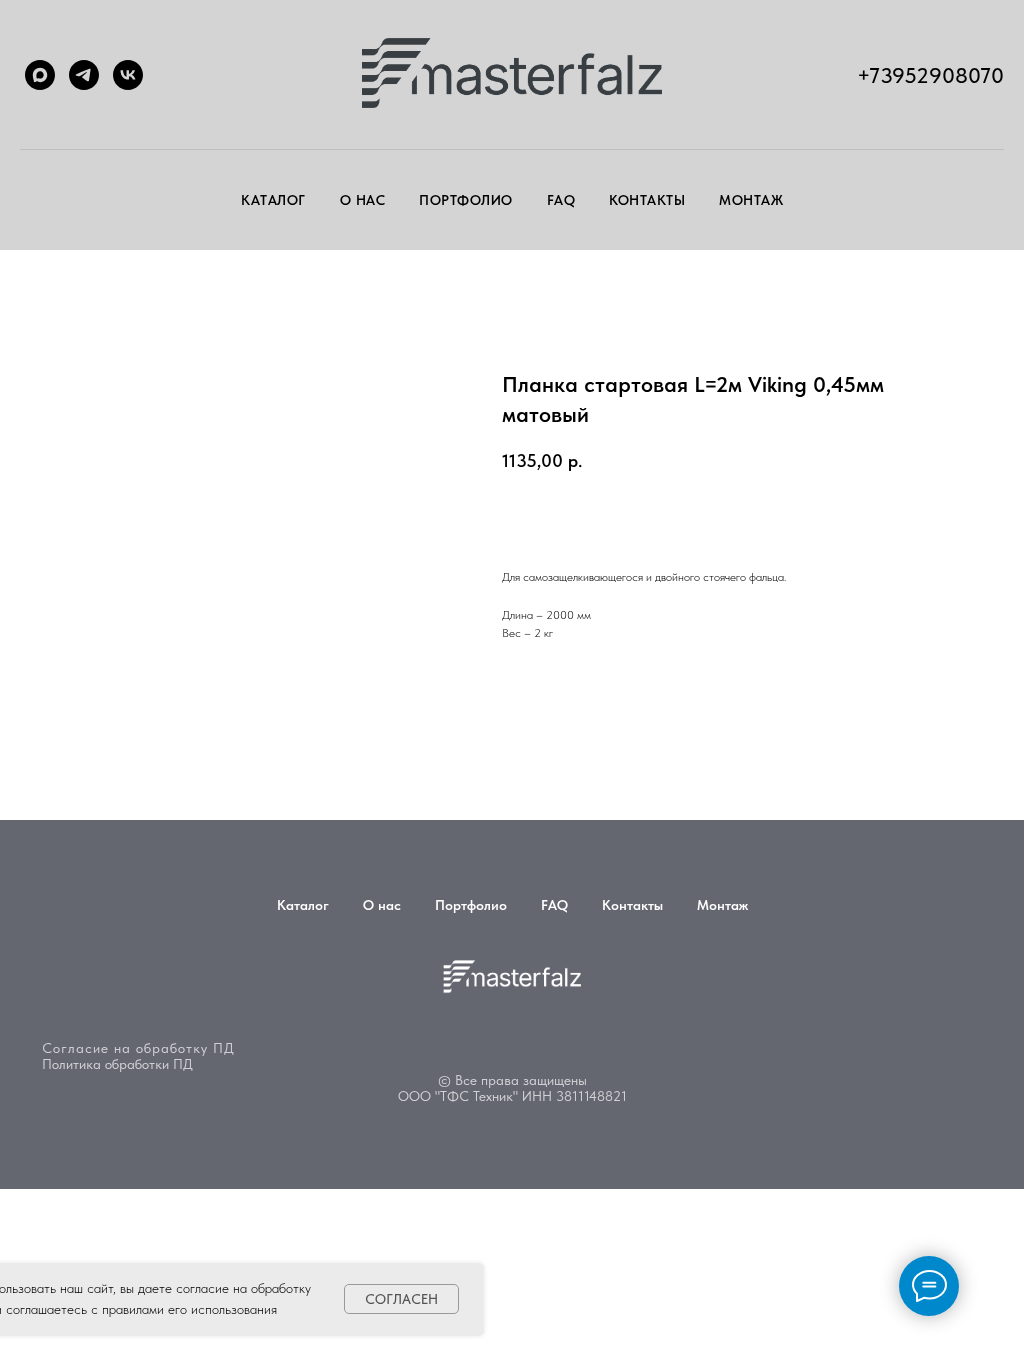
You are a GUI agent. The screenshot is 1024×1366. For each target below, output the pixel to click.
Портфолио (466, 200)
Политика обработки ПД (117, 1064)
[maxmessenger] (40, 75)
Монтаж (751, 200)
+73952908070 (930, 75)
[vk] (128, 75)
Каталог (273, 200)
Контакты (647, 200)
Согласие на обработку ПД (138, 1048)
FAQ (561, 200)
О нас (363, 200)
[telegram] (84, 75)
